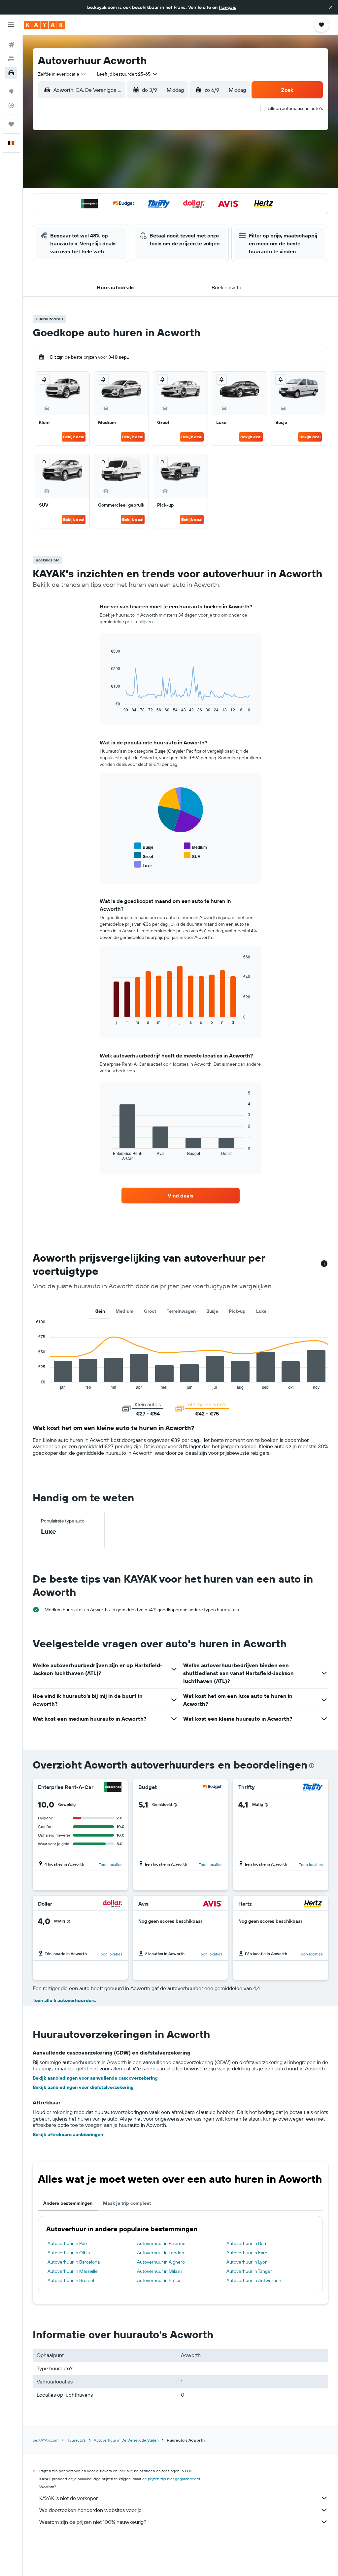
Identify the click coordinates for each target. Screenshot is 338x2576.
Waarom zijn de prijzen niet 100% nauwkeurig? (93, 2522)
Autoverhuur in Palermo (161, 2243)
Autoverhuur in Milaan (160, 2271)
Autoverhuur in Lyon (247, 2262)
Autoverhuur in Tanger (249, 2271)
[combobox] (62, 74)
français (228, 7)
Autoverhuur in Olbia (69, 2253)
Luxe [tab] (261, 1311)
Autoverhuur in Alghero (161, 2262)
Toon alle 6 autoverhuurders (64, 2000)
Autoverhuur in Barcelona (74, 2262)
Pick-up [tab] (237, 1311)
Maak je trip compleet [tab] (127, 2203)
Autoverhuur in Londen (161, 2253)
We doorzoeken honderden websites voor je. (91, 2510)
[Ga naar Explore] (11, 91)
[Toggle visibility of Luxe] (143, 865)
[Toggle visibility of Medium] (195, 846)
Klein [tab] (100, 1311)
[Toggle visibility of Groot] (144, 856)
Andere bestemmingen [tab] (68, 2203)
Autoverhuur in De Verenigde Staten (126, 2440)
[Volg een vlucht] (11, 105)
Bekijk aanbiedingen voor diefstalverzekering (83, 2087)
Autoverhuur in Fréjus (159, 2280)
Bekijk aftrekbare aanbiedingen (68, 2134)
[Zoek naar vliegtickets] (11, 45)
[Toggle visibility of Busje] (144, 846)
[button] (331, 7)
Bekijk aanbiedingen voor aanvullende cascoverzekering (95, 2078)
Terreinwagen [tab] (181, 1311)
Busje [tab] (212, 1311)
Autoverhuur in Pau (67, 2243)
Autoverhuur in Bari (246, 2243)
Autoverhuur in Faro (247, 2253)
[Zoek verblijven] (11, 59)
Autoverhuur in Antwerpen (254, 2280)
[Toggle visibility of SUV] (192, 856)
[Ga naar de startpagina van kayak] (44, 25)
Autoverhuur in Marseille (73, 2271)
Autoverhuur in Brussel (71, 2280)
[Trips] (11, 124)
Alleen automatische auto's (295, 108)
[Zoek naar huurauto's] (11, 73)
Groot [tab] (150, 1311)
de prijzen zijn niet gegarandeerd (171, 2479)
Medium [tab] (124, 1311)
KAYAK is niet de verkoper (68, 2498)
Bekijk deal (74, 437)
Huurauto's (76, 2440)
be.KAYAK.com (46, 2440)
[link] (181, 1196)
